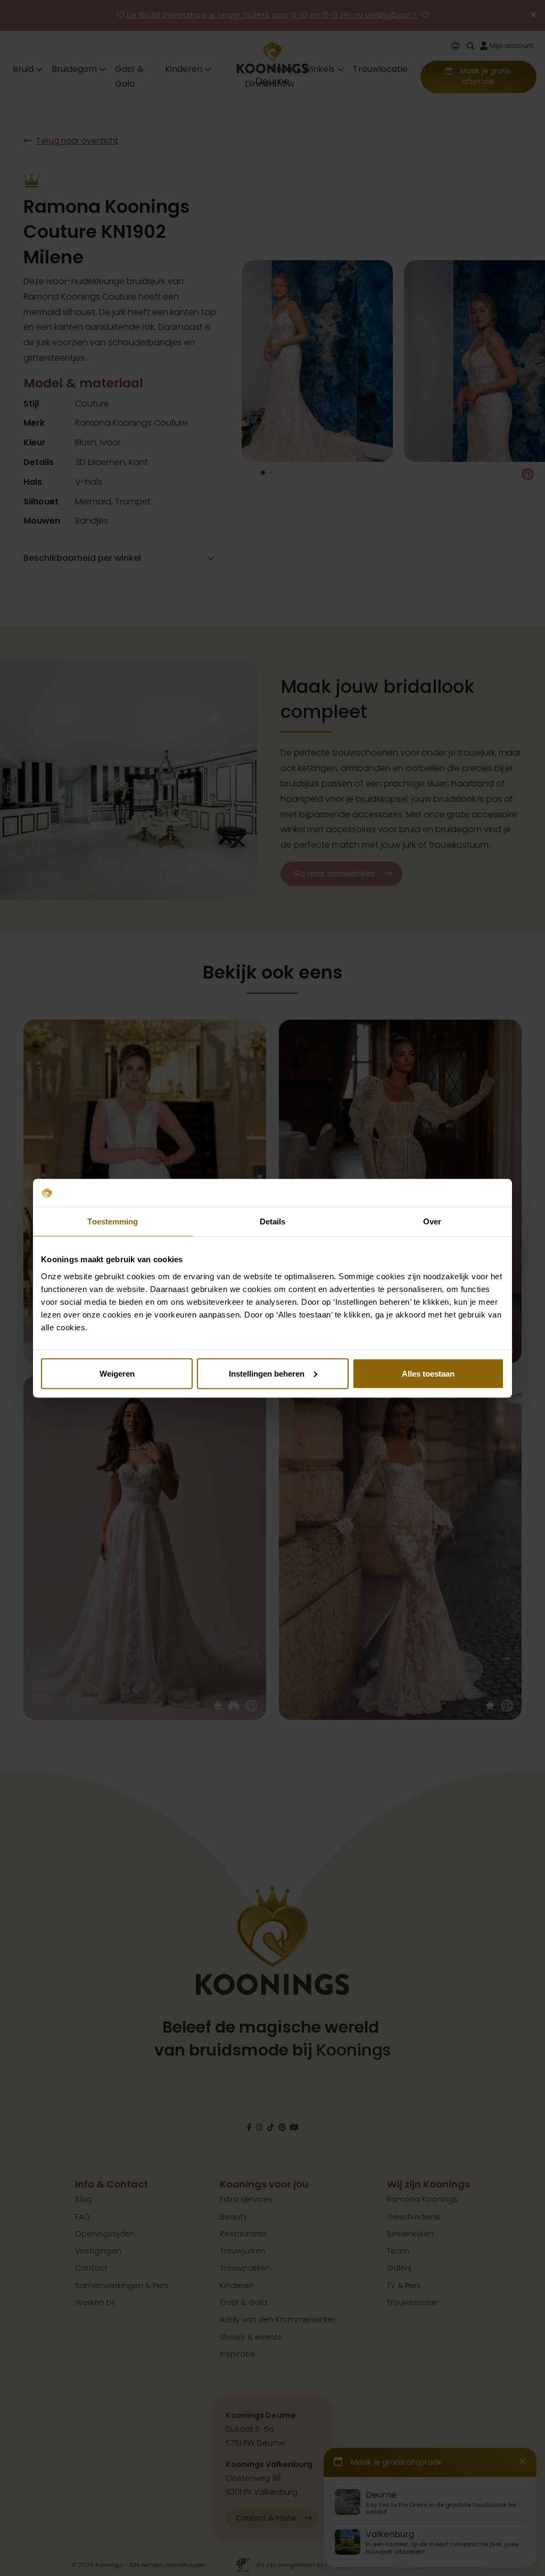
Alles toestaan (428, 1373)
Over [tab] (432, 1221)
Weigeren (117, 1373)
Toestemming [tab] (113, 1221)
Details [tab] (273, 1221)
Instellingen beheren (267, 1373)
